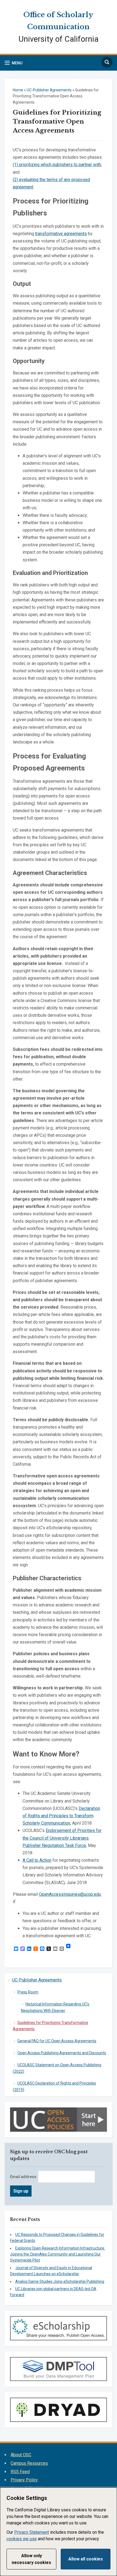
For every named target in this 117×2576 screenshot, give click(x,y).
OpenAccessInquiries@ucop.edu (70, 1894)
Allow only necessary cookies (31, 2559)
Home (18, 90)
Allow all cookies (86, 2559)
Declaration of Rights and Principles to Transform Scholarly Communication (61, 1816)
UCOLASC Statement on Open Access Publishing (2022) (57, 2068)
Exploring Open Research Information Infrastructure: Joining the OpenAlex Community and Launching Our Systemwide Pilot (58, 2254)
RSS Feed (20, 2472)
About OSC (21, 2455)
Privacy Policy (24, 2480)
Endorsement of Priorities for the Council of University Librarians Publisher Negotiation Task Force (62, 1838)
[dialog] (59, 2532)
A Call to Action (37, 1860)
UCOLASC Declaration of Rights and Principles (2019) (54, 2086)
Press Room (28, 1992)
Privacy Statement (32, 2532)
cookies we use (22, 2539)
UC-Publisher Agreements (37, 1980)
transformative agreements (61, 234)
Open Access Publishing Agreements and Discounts (62, 2053)
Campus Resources (29, 2463)
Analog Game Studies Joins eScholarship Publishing (60, 2281)
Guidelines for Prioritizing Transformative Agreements (50, 2026)
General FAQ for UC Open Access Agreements (57, 2041)
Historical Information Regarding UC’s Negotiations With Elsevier (55, 2007)
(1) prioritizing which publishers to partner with (57, 165)
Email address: (24, 2177)
